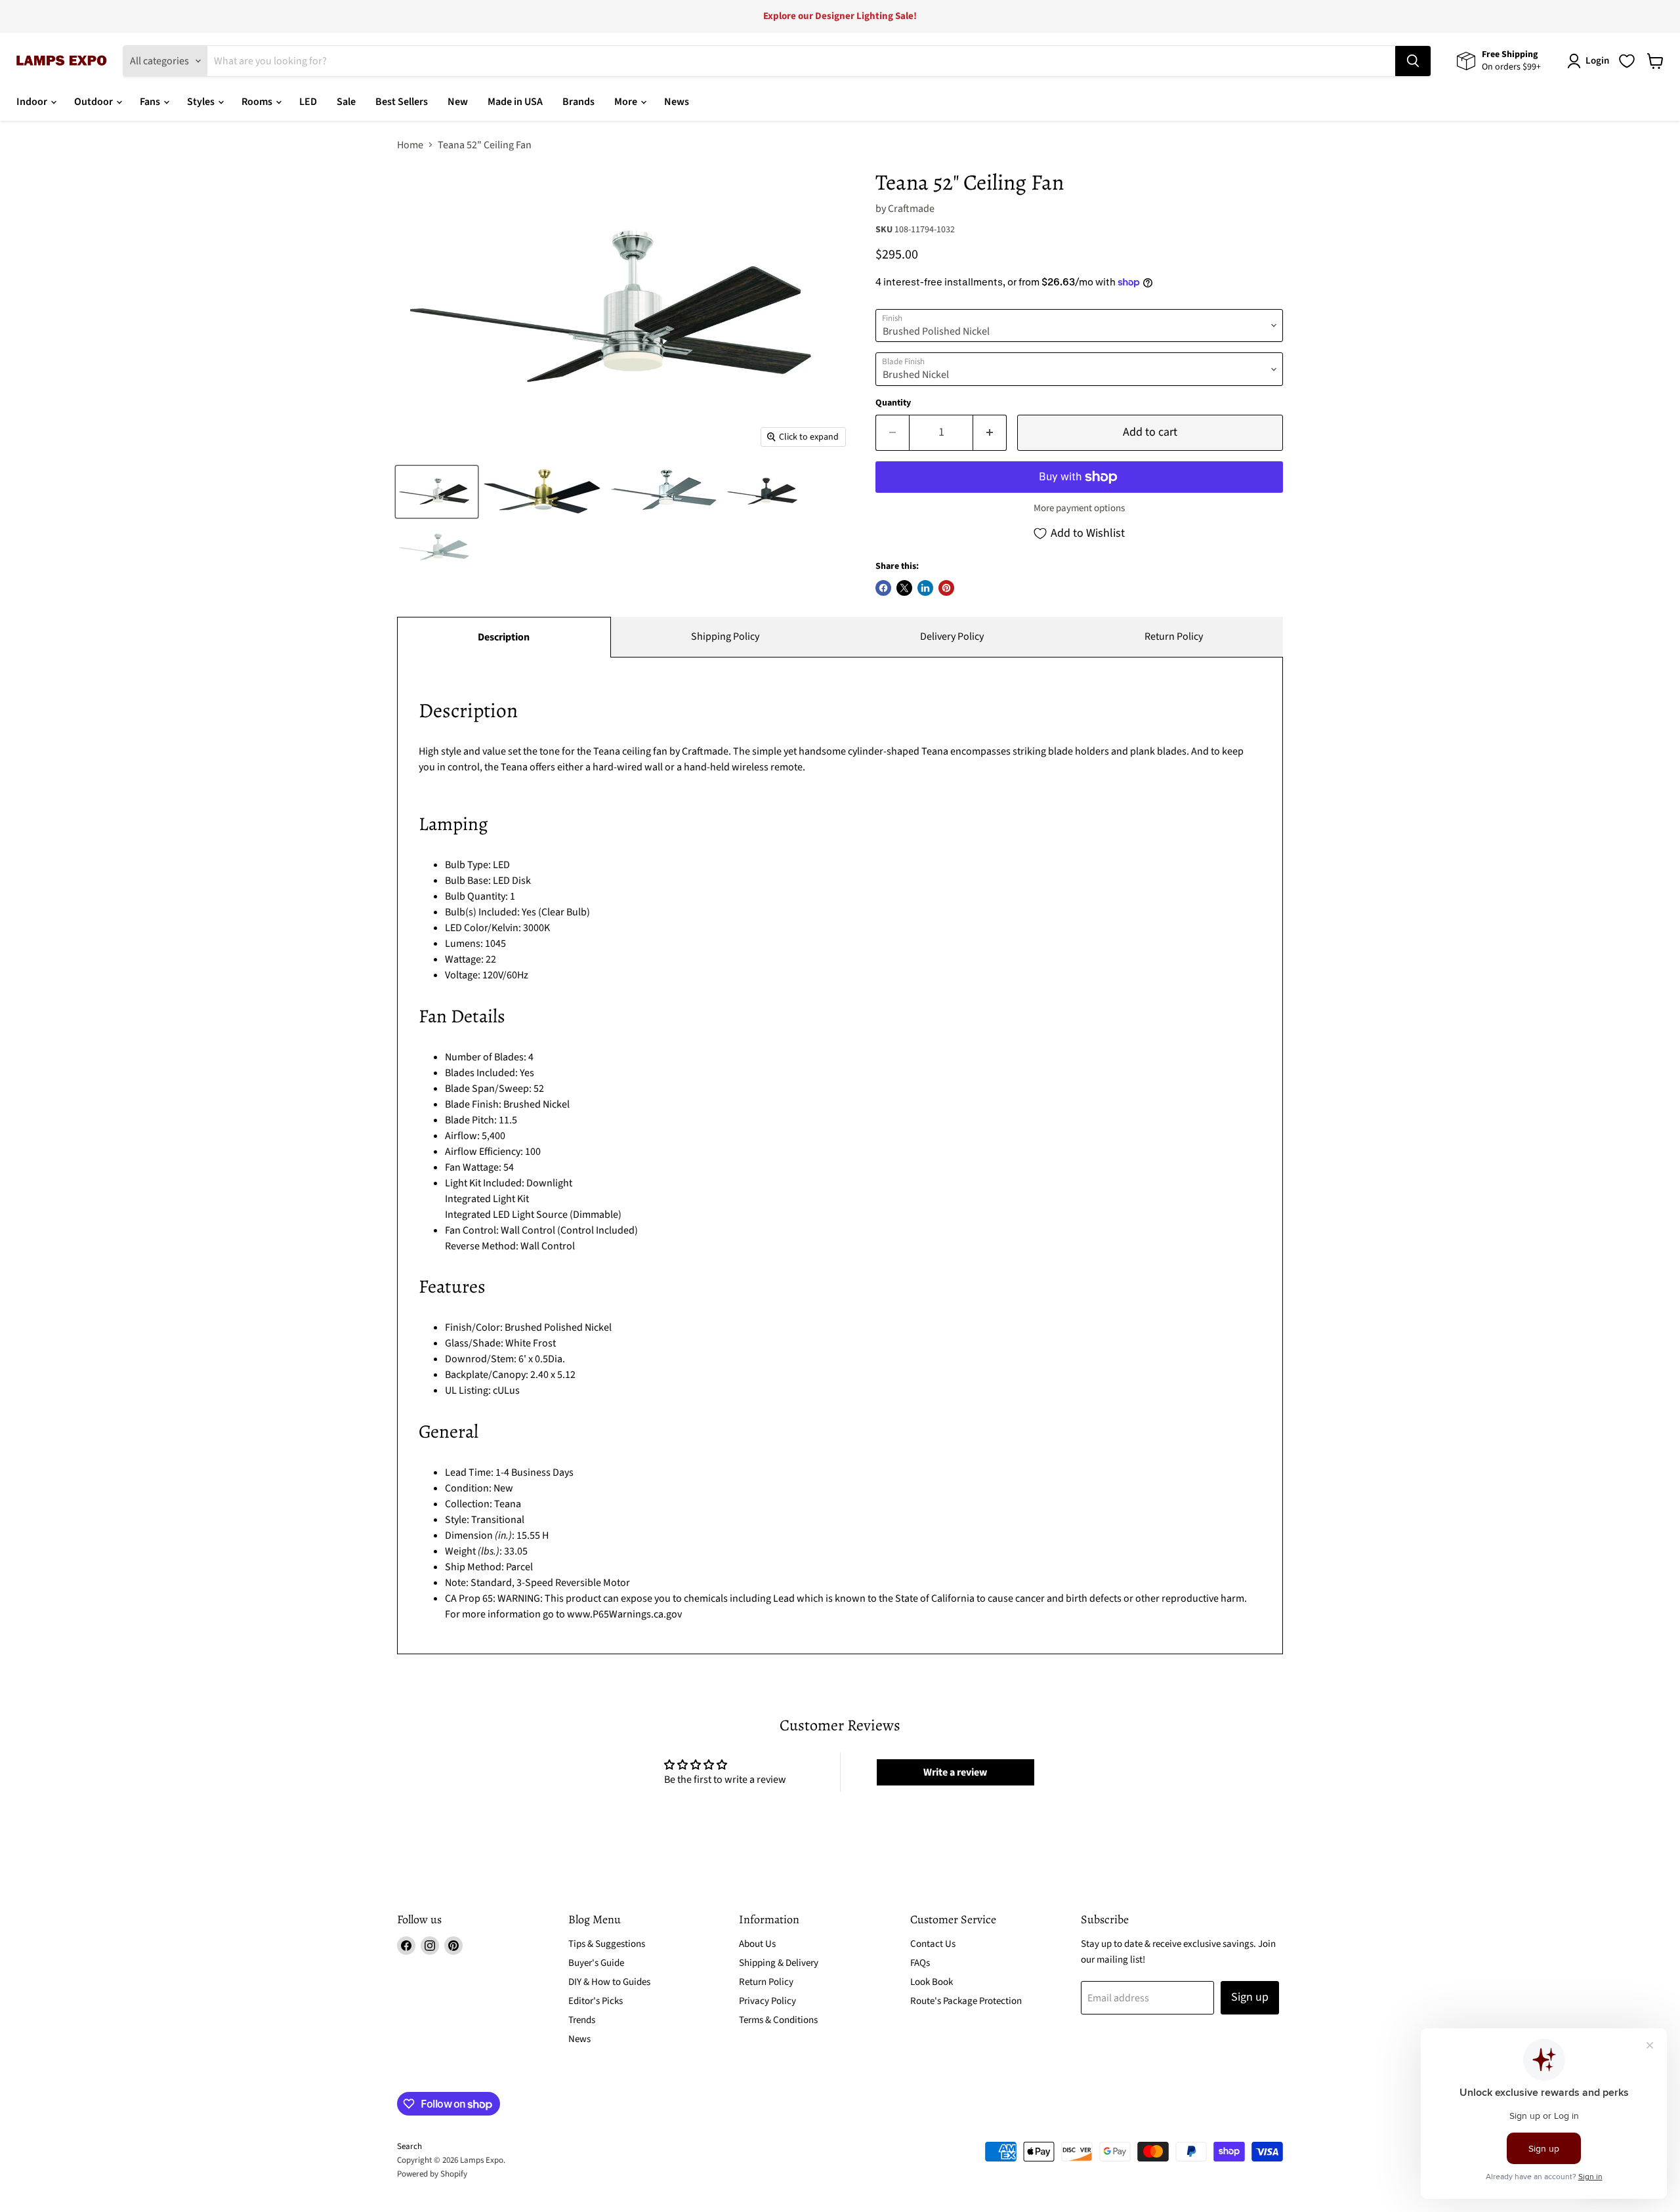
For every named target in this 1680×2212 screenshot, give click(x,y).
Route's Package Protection (966, 2001)
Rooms (258, 102)
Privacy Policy (767, 2001)
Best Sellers (402, 102)
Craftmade (911, 209)
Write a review (955, 1772)
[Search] (1413, 61)
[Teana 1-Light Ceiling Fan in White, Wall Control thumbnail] (437, 548)
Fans (151, 102)
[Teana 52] (543, 492)
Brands (578, 102)
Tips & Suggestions (607, 1944)
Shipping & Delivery (779, 1963)
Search (409, 2146)
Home (410, 145)
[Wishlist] (1627, 61)
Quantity (893, 403)
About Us (757, 1944)
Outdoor (94, 102)
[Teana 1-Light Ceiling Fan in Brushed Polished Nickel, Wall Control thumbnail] (437, 492)
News (677, 102)
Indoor (33, 102)
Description (504, 637)
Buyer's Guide (596, 1963)
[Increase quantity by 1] (990, 433)
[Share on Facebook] (883, 588)
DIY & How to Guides (609, 1982)
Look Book (932, 1982)
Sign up (1250, 1997)
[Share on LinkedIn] (925, 588)
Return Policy (1174, 636)
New (458, 102)
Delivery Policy (952, 636)
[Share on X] (904, 588)
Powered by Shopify (432, 2174)
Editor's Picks (596, 2001)
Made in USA (515, 102)
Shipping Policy (725, 636)
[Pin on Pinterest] (946, 588)
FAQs (920, 1963)
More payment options (1079, 508)
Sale (346, 102)
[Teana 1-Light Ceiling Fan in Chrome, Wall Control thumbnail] (664, 492)
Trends (582, 2020)
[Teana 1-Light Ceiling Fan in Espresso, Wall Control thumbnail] (765, 492)
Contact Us (933, 1944)
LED (308, 102)
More (627, 102)
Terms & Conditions (778, 2020)
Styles (202, 102)
